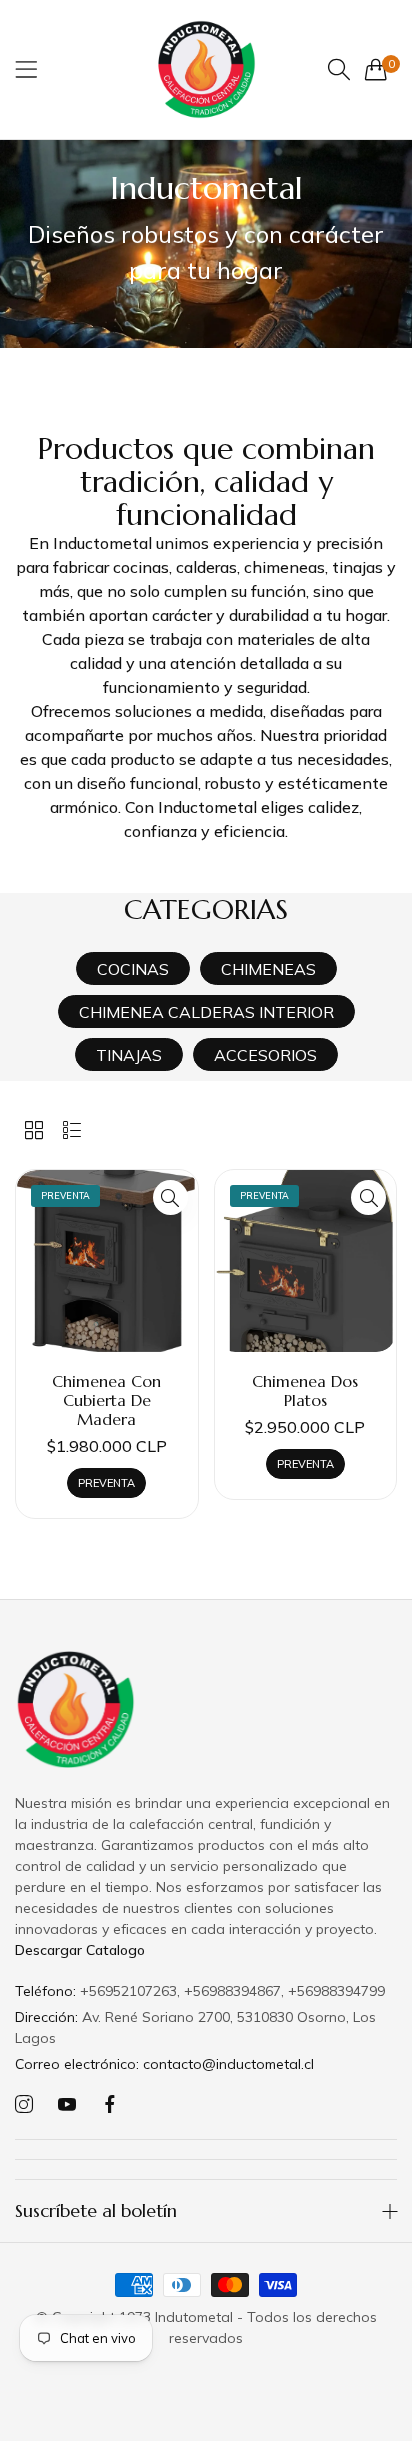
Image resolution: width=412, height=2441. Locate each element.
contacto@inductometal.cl (164, 2064)
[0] (376, 69)
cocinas (133, 969)
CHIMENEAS (268, 969)
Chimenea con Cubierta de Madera (106, 1400)
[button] (170, 1197)
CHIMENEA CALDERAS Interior (206, 1012)
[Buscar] (339, 69)
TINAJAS (129, 1055)
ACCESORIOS (265, 1055)
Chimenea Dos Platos (305, 1391)
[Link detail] (24, 2105)
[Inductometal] (206, 69)
